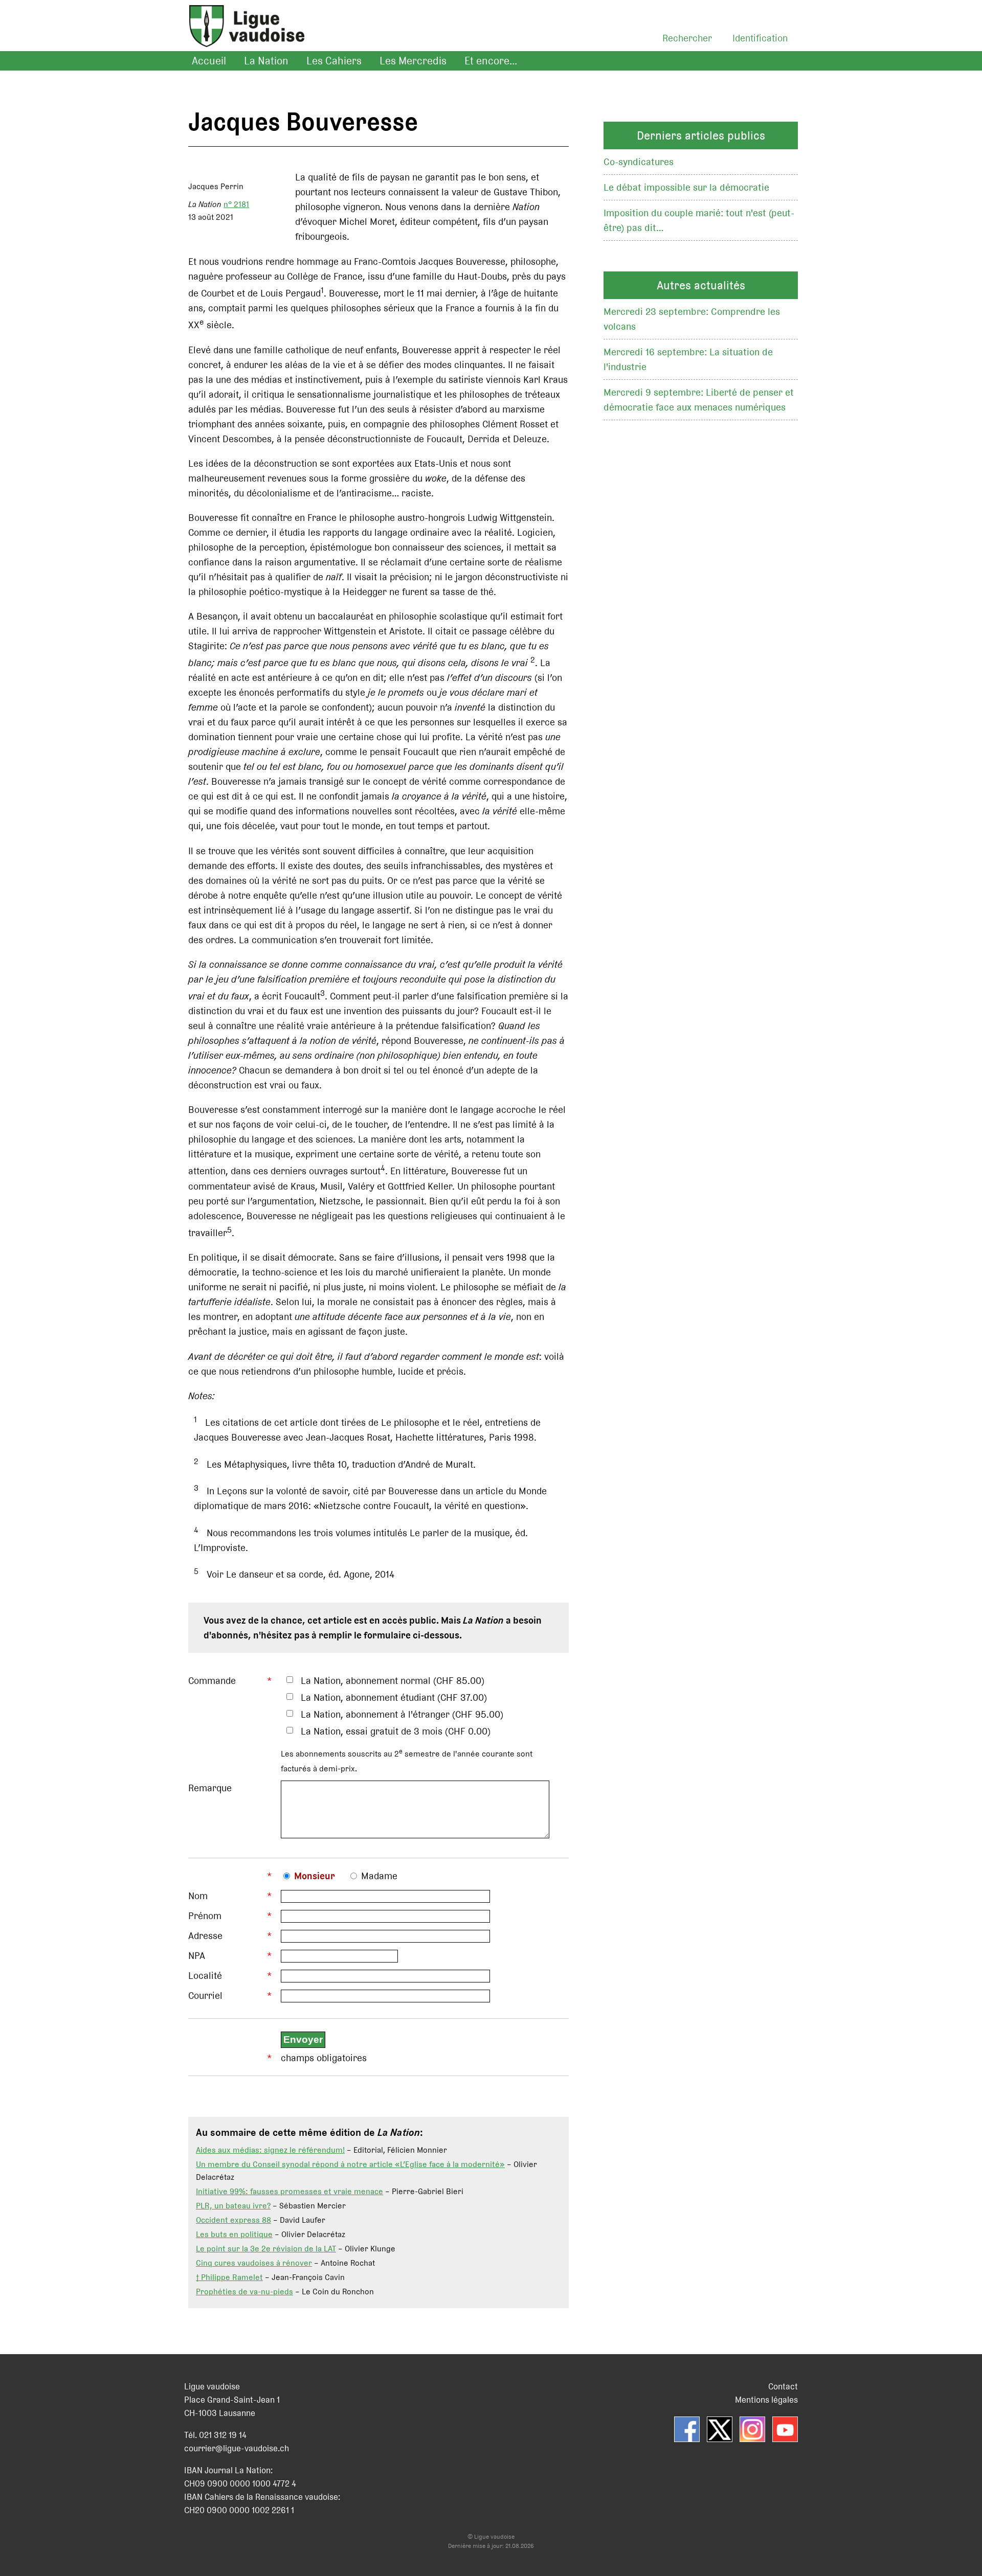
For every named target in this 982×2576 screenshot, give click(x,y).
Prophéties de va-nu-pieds (244, 2292)
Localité (205, 1976)
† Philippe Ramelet (229, 2277)
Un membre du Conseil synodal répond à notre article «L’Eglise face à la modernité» (350, 2164)
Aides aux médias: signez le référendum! (270, 2150)
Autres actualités (701, 285)
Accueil (209, 61)
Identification (760, 38)
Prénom (205, 1916)
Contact (783, 2386)
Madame (379, 1876)
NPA (197, 1956)
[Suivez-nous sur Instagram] (752, 2429)
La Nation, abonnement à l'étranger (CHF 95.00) (402, 1714)
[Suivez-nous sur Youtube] (785, 2429)
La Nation (266, 61)
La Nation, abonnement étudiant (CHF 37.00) (394, 1697)
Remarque (210, 1788)
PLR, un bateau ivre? (233, 2206)
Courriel (205, 1996)
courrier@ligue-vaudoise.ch (237, 2448)
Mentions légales (766, 2400)
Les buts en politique (234, 2234)
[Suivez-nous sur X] (720, 2429)
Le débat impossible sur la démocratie (686, 187)
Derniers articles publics (701, 135)
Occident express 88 (233, 2220)
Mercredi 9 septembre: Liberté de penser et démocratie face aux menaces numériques (699, 400)
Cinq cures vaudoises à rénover (254, 2263)
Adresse (205, 1936)
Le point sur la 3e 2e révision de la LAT (266, 2249)
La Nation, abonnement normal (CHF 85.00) (393, 1681)
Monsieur (315, 1876)
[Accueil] (242, 39)
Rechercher (687, 38)
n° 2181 (236, 204)
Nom (198, 1896)
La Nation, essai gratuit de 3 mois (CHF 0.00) (396, 1731)
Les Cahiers (334, 61)
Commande (212, 1681)
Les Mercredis (413, 61)
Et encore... (491, 61)
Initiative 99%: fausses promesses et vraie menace (289, 2191)
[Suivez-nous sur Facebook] (687, 2429)
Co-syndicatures (639, 162)
